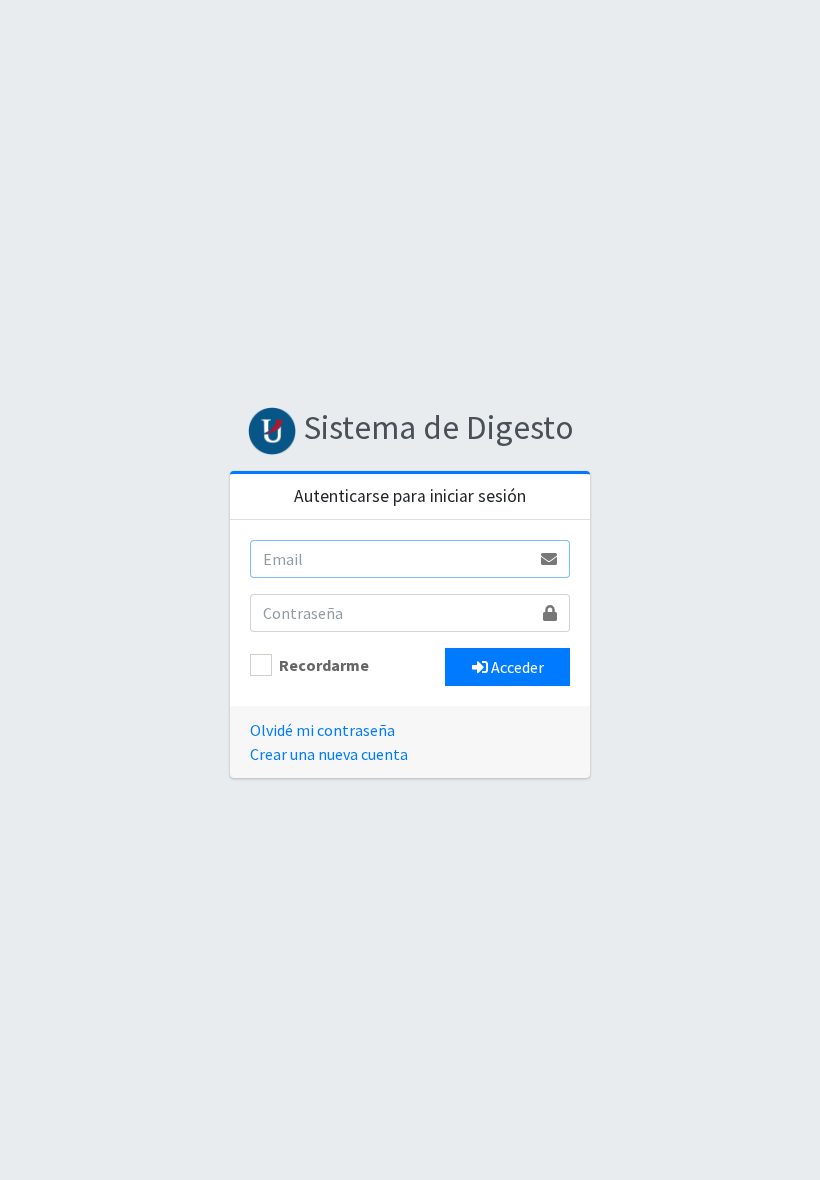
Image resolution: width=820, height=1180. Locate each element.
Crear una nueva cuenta (329, 754)
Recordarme (324, 665)
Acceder (516, 667)
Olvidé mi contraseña (322, 730)
